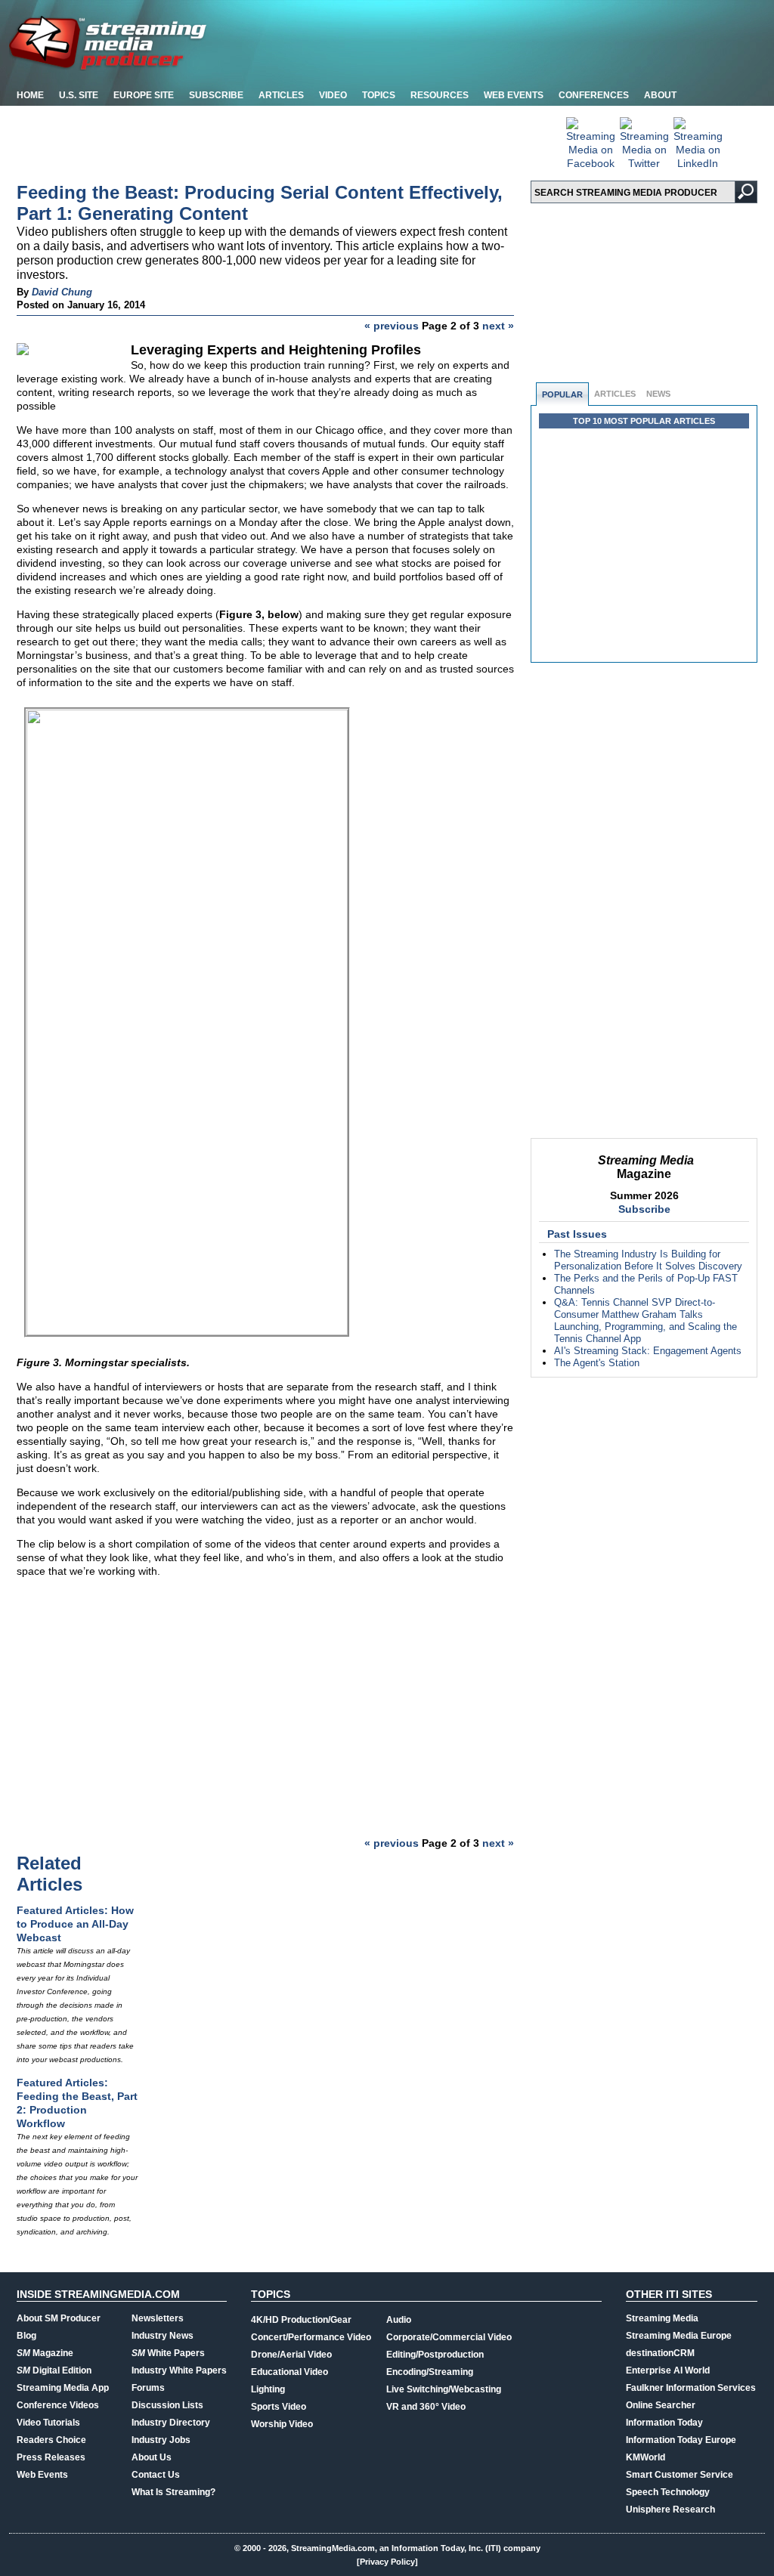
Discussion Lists (167, 2405)
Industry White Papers (179, 2370)
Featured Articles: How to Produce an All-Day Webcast (75, 1924)
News (658, 394)
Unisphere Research (670, 2510)
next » (498, 326)
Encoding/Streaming (430, 2372)
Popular (562, 394)
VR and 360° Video (426, 2407)
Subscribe (216, 95)
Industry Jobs (161, 2440)
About (660, 95)
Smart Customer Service (680, 2475)
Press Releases (51, 2457)
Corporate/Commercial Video (449, 2337)
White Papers (168, 2353)
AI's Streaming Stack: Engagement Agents (648, 1351)
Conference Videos (58, 2405)
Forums (148, 2388)
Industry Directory (171, 2423)
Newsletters (158, 2318)
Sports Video (279, 2407)
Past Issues (577, 1234)
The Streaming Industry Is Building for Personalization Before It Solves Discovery (648, 1260)
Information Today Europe (681, 2440)
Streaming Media (662, 2318)
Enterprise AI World (668, 2370)
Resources (440, 95)
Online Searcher (661, 2405)
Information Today (664, 2423)
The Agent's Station (597, 1363)
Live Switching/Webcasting (444, 2389)
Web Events (514, 95)
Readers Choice (51, 2440)
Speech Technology (668, 2492)
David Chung (62, 292)
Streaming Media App (63, 2388)
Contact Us (156, 2475)
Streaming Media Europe (679, 2336)
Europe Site (144, 95)
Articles (281, 95)
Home (30, 95)
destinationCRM (660, 2353)
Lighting (268, 2389)
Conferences (594, 95)
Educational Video (289, 2372)
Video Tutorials (48, 2423)
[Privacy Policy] (387, 2562)
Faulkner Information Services (691, 2388)
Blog (26, 2336)
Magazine (45, 2353)
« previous (392, 326)
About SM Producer (59, 2318)
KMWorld (646, 2457)
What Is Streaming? (173, 2492)
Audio (399, 2320)
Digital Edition (54, 2370)
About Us (152, 2457)
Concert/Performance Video (311, 2337)
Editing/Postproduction (435, 2355)
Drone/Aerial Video (291, 2355)
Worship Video (282, 2424)
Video (333, 95)
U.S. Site (79, 95)
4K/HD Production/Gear (301, 2320)
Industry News (163, 2336)
